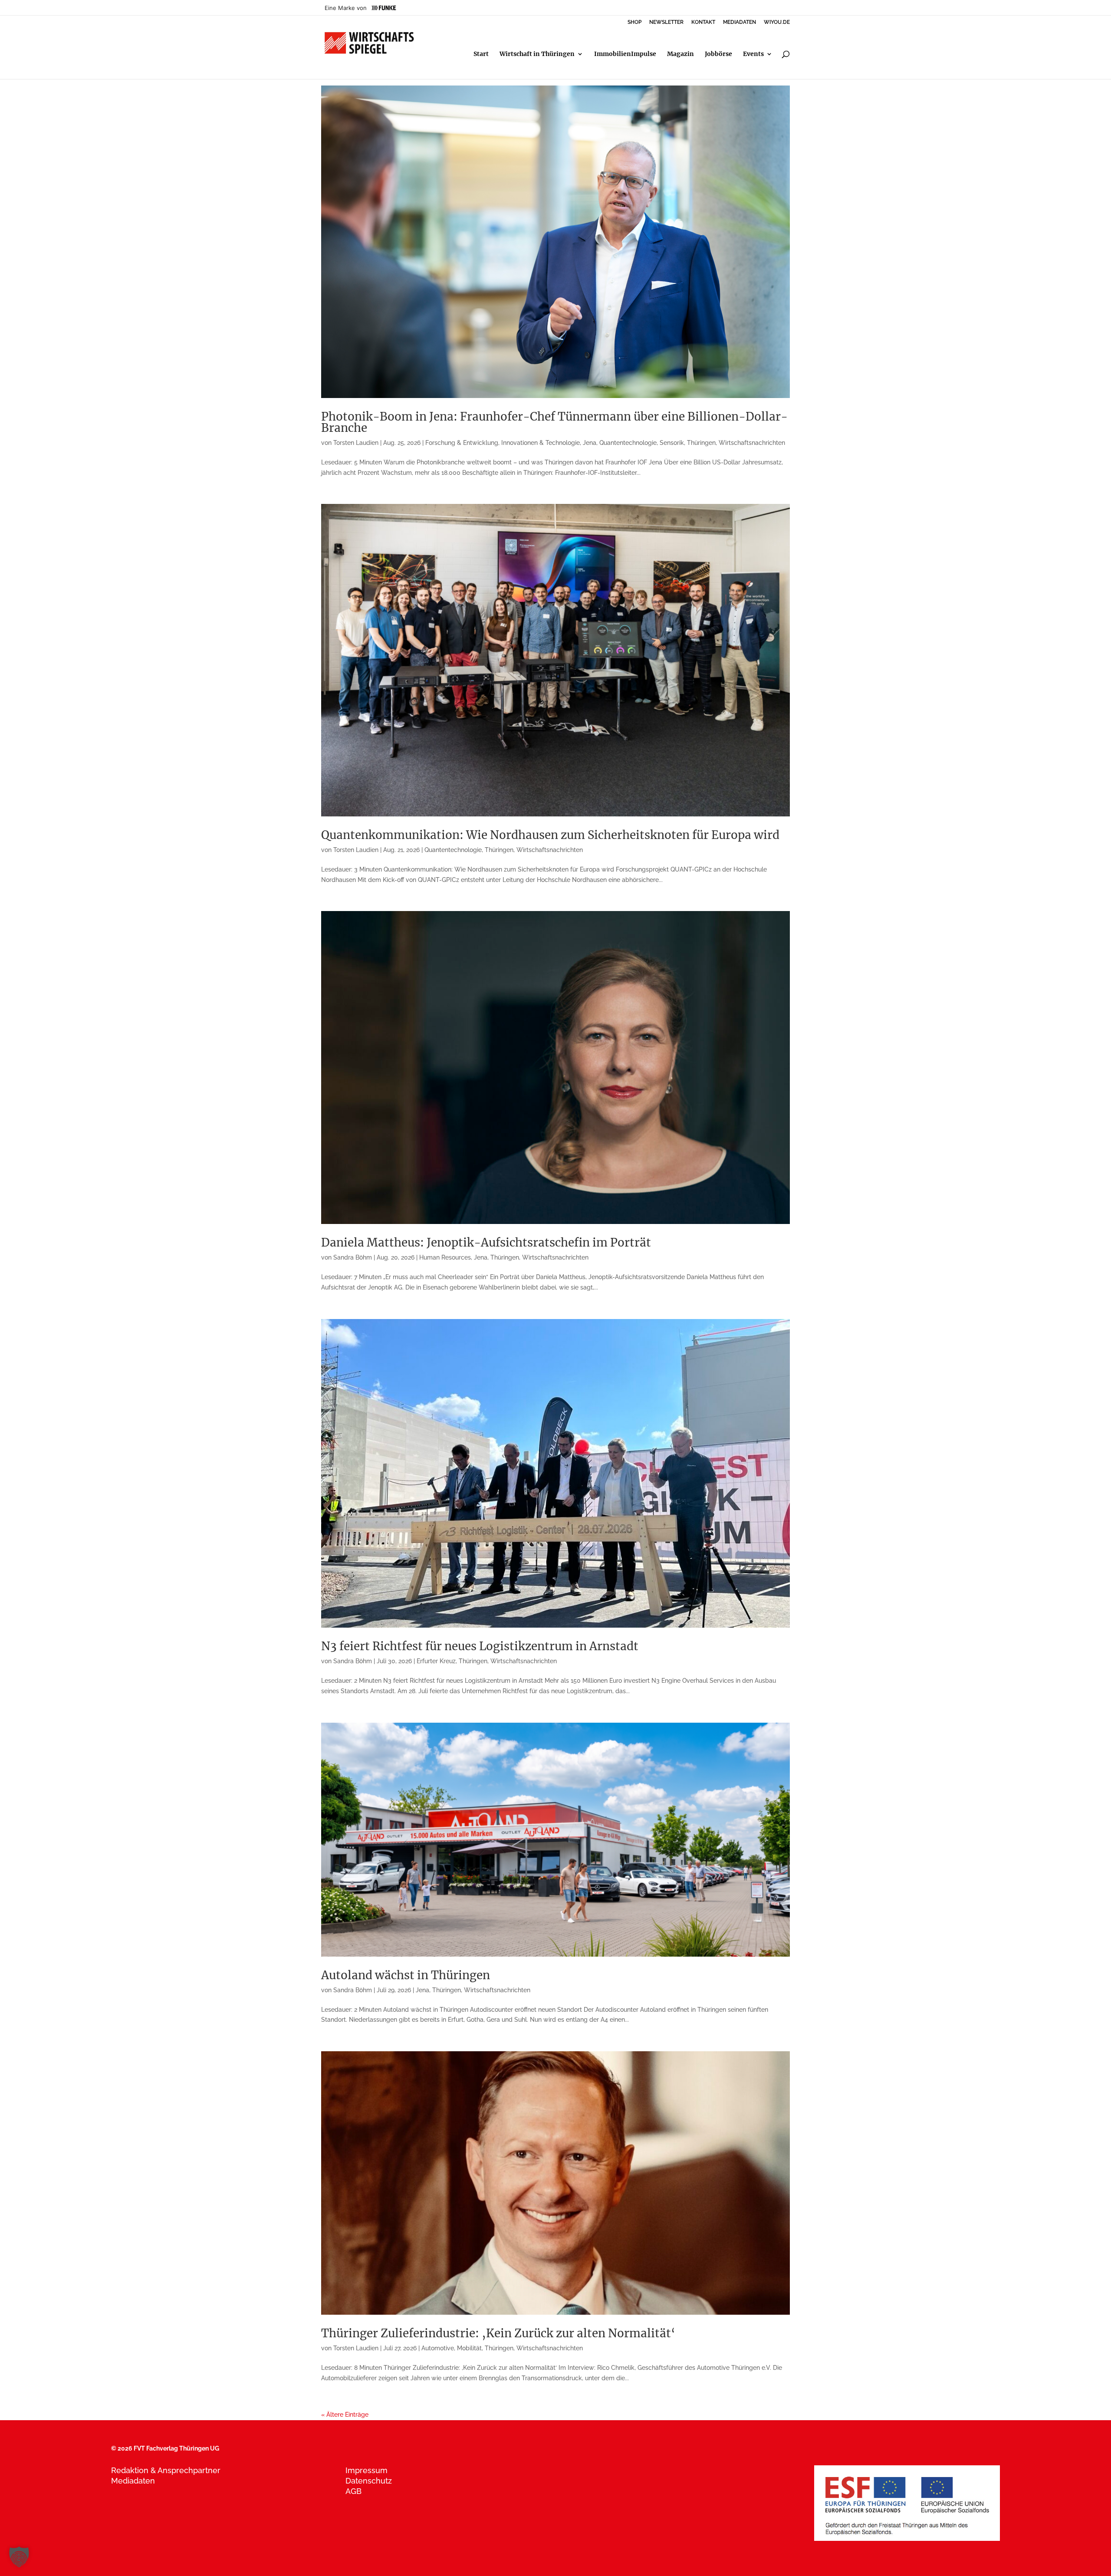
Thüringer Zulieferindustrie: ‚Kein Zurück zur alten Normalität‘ (498, 2333)
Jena (590, 443)
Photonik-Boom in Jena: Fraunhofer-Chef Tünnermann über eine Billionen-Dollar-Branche (554, 422)
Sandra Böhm (353, 1257)
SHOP (634, 22)
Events (753, 54)
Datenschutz (369, 2481)
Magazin (680, 54)
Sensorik (672, 443)
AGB (353, 2491)
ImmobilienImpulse (625, 54)
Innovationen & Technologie (541, 443)
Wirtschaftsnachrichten (752, 443)
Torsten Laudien (356, 443)
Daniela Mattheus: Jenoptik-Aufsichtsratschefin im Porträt (486, 1242)
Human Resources (445, 1257)
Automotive (438, 2348)
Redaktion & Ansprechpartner (166, 2470)
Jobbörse (718, 54)
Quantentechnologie (628, 443)
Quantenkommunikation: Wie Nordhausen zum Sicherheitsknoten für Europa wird (550, 835)
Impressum (366, 2470)
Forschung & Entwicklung (462, 443)
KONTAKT (703, 22)
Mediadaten (133, 2481)
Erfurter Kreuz (436, 1661)
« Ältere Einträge (345, 2415)
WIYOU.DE (777, 22)
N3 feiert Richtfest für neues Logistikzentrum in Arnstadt (480, 1646)
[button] (19, 2557)
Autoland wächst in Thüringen (406, 1975)
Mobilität (469, 2348)
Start (481, 54)
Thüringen (701, 443)
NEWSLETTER (666, 22)
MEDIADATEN (740, 22)
